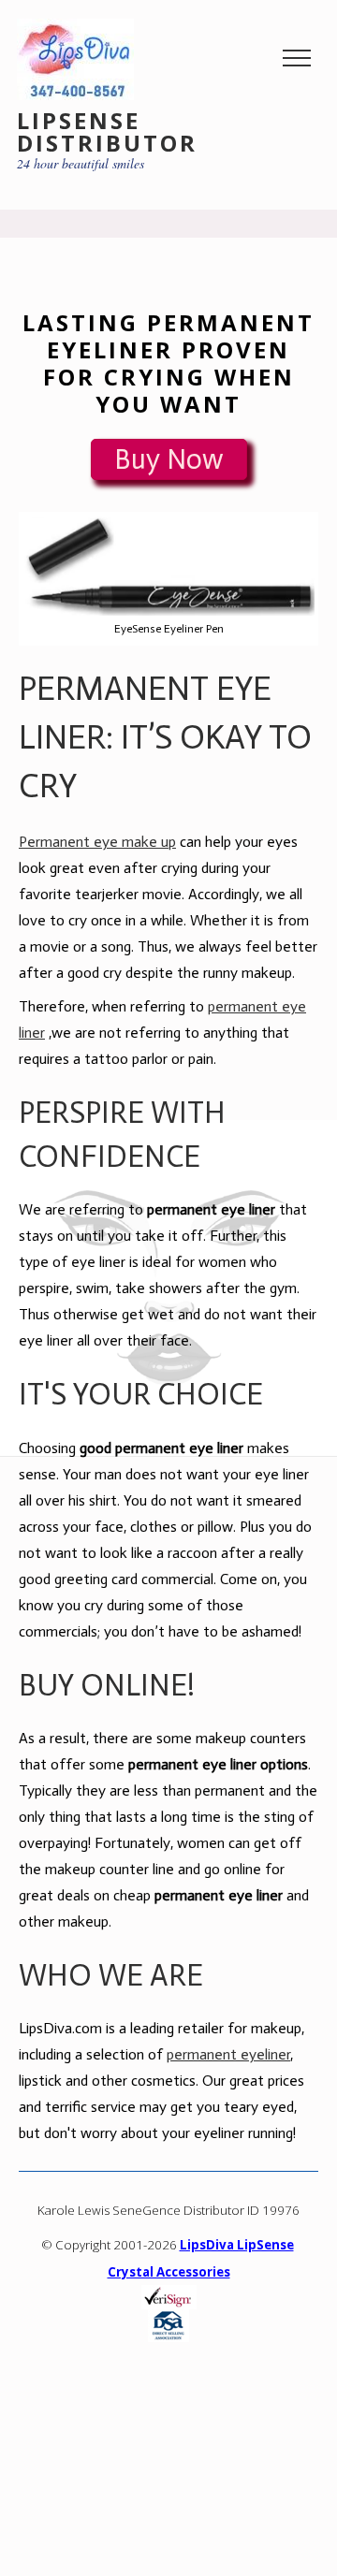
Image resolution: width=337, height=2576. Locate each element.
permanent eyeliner (228, 2054)
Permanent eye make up (97, 842)
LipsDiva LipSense (237, 2245)
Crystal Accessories (169, 2272)
